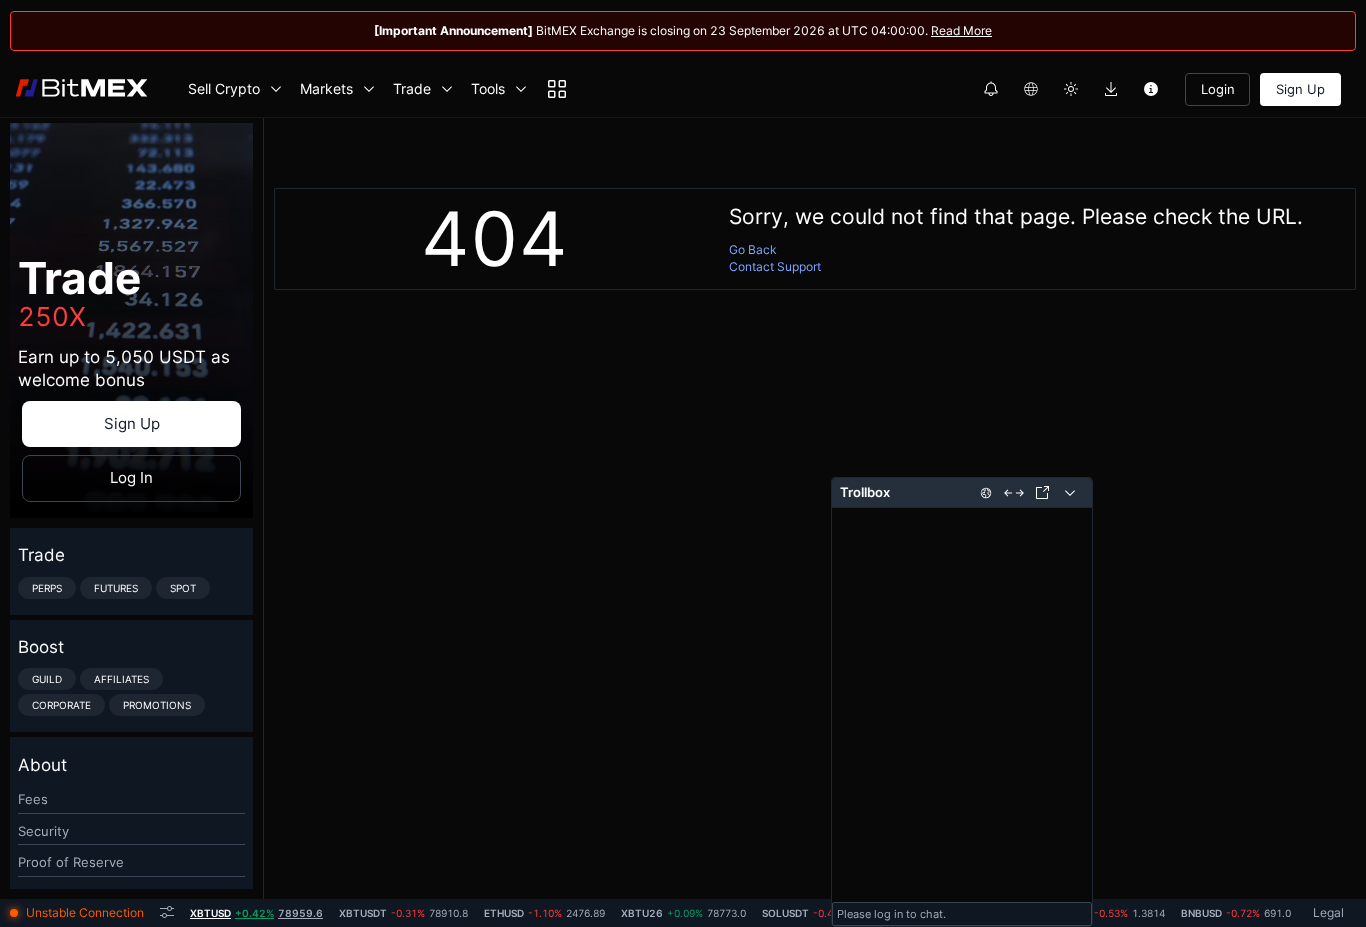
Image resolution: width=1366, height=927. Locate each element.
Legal (1328, 912)
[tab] (256, 913)
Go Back (753, 249)
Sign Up (1300, 89)
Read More (961, 30)
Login (1218, 89)
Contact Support (775, 266)
